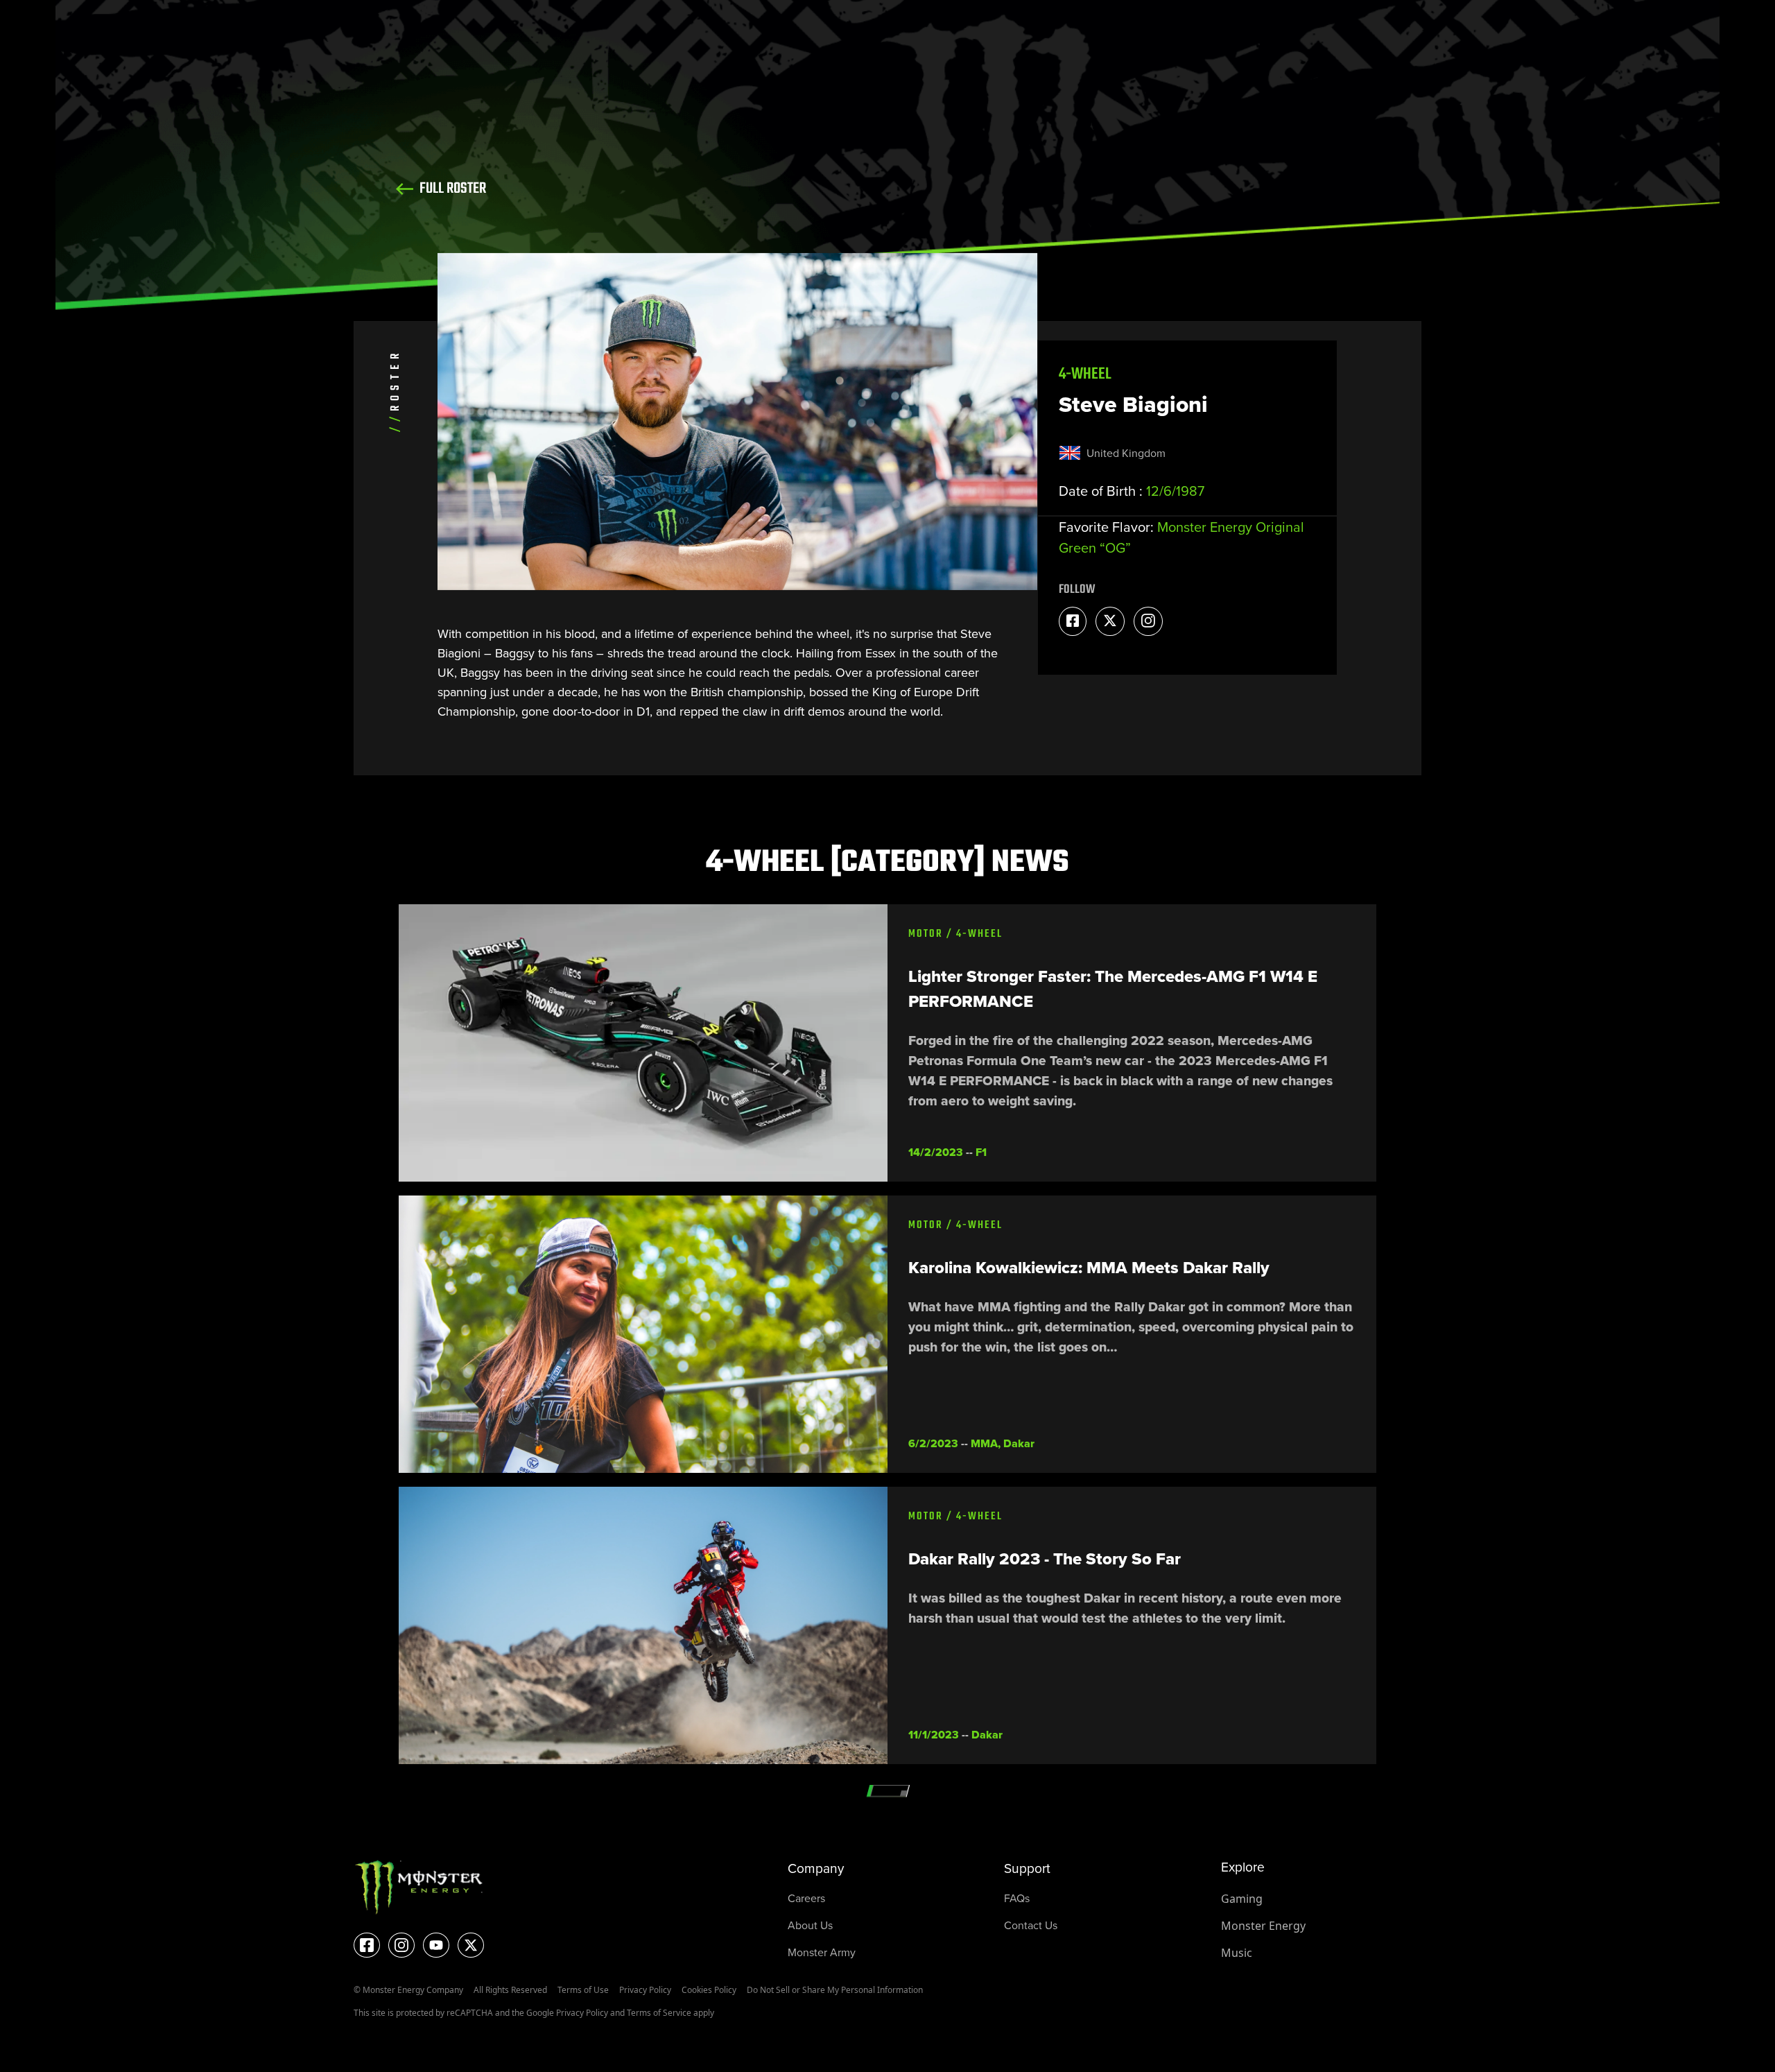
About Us (810, 1925)
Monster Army (822, 1952)
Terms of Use (583, 1990)
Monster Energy (1263, 1926)
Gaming (1242, 1899)
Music (1237, 1953)
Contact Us (1031, 1925)
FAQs (1017, 1898)
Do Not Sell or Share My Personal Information (835, 1990)
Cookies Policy (709, 1990)
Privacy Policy (645, 1990)
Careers (806, 1898)
